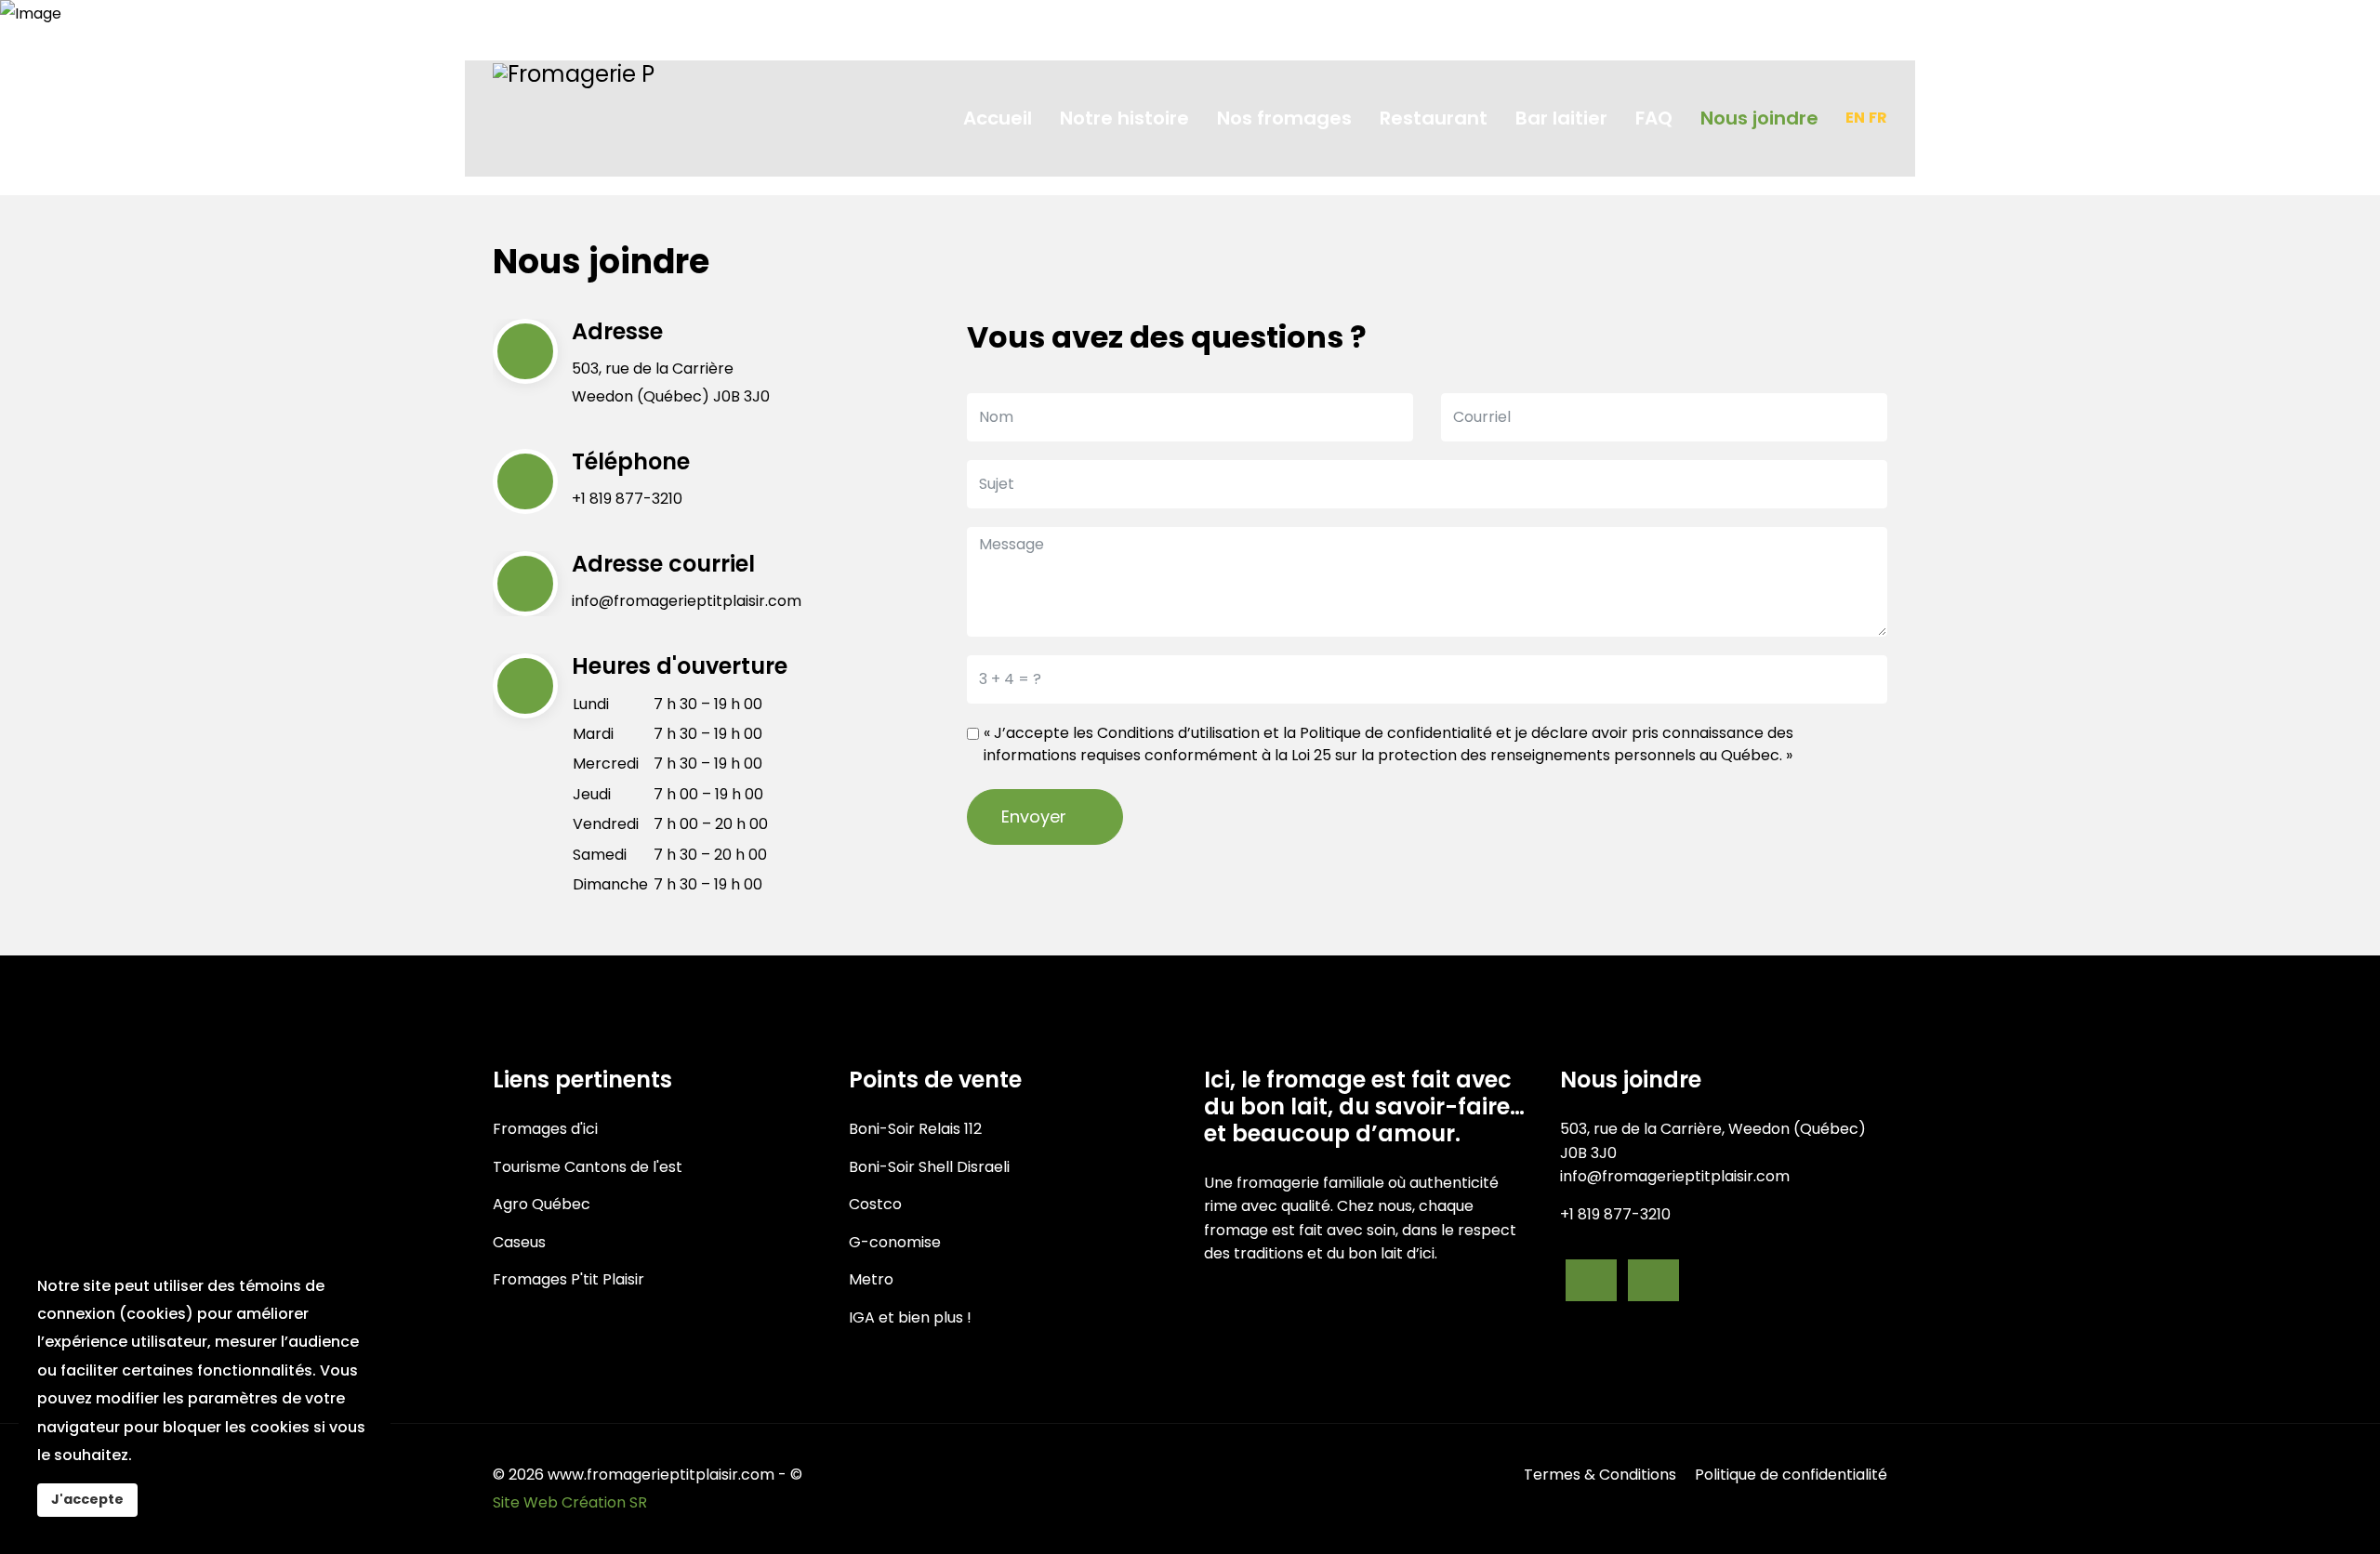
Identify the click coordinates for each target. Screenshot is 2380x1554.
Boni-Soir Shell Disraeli (929, 1167)
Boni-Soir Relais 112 (915, 1129)
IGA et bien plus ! (910, 1317)
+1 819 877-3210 (627, 499)
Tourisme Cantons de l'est (588, 1167)
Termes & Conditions (1600, 1475)
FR (1878, 118)
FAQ (1654, 118)
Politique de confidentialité (1396, 733)
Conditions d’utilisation (1178, 733)
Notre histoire (1124, 118)
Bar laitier (1561, 118)
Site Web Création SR (570, 1502)
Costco (875, 1204)
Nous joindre (1759, 118)
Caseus (519, 1242)
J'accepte (87, 1499)
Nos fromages (1284, 118)
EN (1855, 118)
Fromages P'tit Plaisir (569, 1279)
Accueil (998, 118)
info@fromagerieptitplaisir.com (687, 601)
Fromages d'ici (545, 1129)
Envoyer (1036, 817)
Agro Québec (542, 1204)
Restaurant (1434, 118)
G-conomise (895, 1242)
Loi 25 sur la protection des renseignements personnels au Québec (1535, 755)
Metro (871, 1279)
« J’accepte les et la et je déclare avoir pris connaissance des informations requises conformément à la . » (1388, 744)
